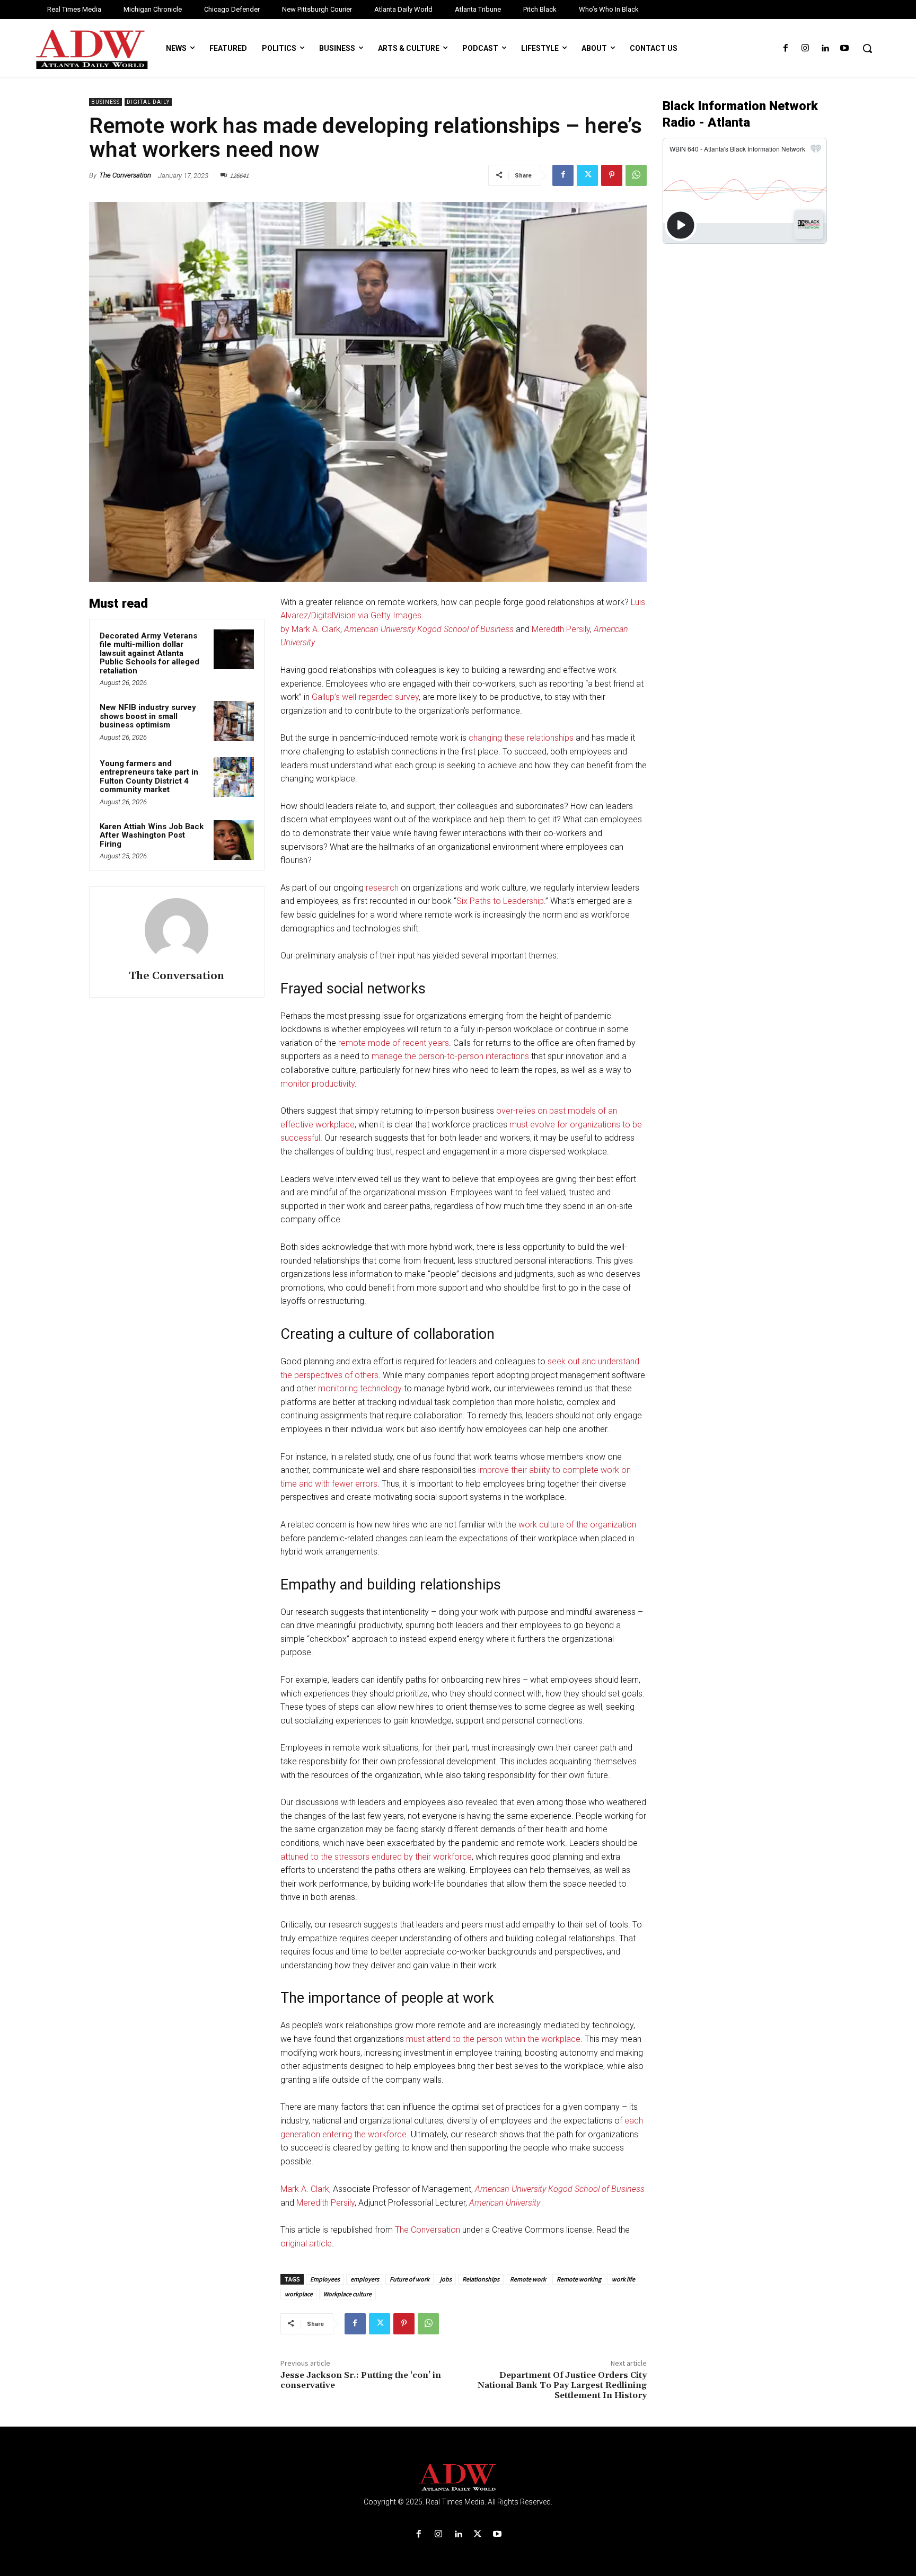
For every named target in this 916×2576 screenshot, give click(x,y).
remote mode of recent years (394, 1043)
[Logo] (458, 2478)
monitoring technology (360, 1388)
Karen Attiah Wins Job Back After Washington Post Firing (152, 835)
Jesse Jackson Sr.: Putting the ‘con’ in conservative (361, 2380)
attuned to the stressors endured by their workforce (376, 1857)
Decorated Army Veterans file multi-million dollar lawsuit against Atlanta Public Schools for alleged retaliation (149, 653)
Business (105, 102)
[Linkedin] (825, 48)
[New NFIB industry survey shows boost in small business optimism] (234, 721)
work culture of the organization (577, 1525)
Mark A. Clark (305, 2189)
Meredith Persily (561, 629)
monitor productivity (318, 1084)
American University (505, 2203)
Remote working (579, 2279)
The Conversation (125, 175)
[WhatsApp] (636, 175)
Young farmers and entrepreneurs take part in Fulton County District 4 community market (149, 777)
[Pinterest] (612, 175)
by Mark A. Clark (310, 629)
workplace (299, 2294)
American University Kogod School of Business (429, 629)
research (382, 888)
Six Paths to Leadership (500, 901)
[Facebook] (785, 48)
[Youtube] (845, 48)
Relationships (481, 2279)
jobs (446, 2279)
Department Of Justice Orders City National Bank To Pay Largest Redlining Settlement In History (562, 2385)
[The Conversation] (177, 930)
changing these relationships (521, 738)
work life (623, 2279)
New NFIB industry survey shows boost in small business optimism (148, 716)
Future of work (409, 2279)
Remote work (528, 2279)
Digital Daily (148, 102)
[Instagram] (805, 48)
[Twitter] (587, 175)
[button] (867, 48)
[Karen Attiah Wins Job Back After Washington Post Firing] (234, 840)
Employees (325, 2279)
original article (306, 2244)
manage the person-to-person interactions (450, 1056)
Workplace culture (347, 2294)
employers (365, 2279)
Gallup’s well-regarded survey (365, 697)
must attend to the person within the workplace (493, 2039)
